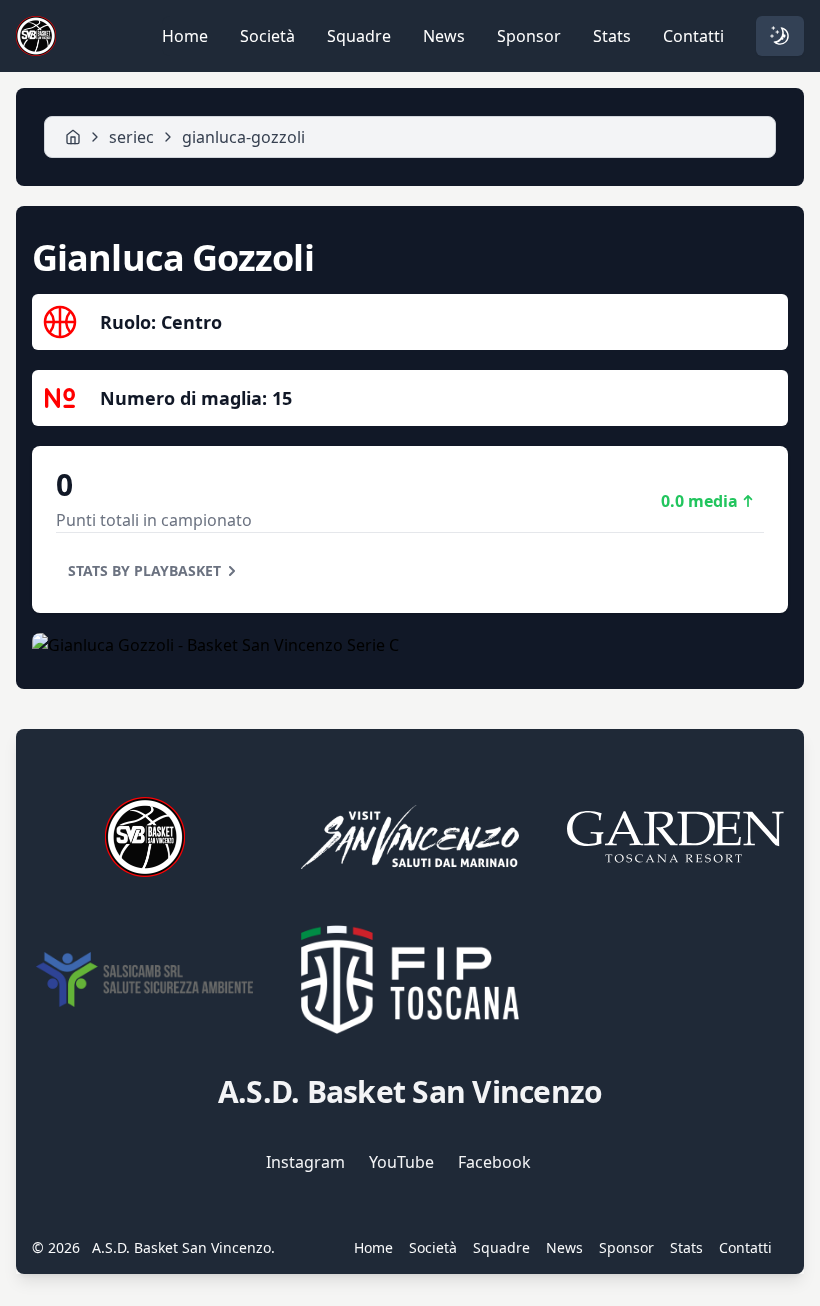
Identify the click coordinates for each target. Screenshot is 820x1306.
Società (267, 36)
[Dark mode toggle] (780, 36)
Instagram (305, 1162)
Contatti (693, 36)
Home (185, 36)
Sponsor (529, 36)
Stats (612, 36)
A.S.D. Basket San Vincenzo (181, 1247)
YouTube (401, 1162)
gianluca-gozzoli (243, 137)
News (444, 36)
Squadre (359, 36)
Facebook (494, 1162)
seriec (131, 137)
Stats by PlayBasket (144, 570)
